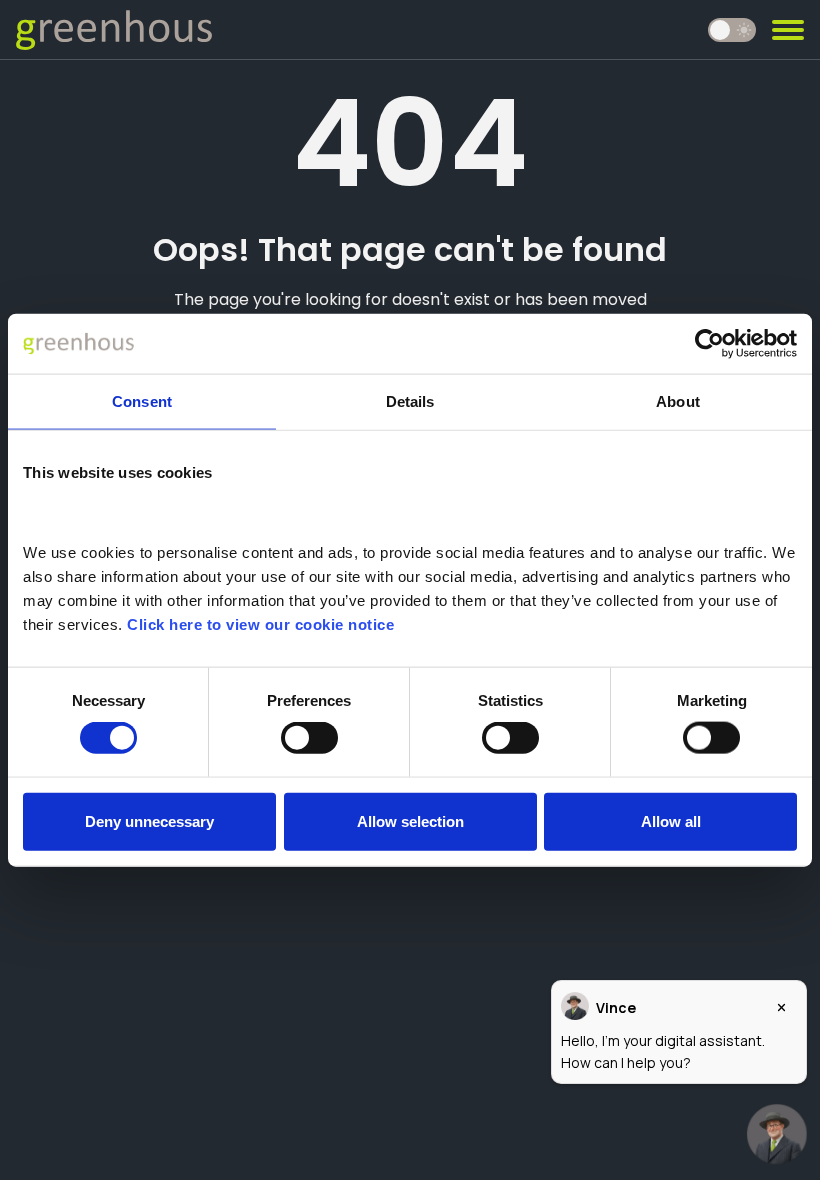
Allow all (671, 820)
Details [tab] (410, 401)
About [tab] (678, 401)
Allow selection (410, 820)
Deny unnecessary (149, 820)
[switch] (309, 738)
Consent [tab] (142, 401)
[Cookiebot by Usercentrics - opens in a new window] (709, 344)
